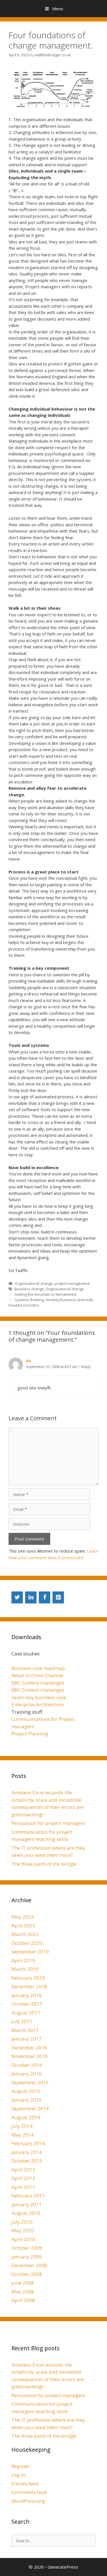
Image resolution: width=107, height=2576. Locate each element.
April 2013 (23, 2170)
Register (21, 2466)
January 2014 (27, 2152)
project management (72, 1283)
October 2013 (27, 2161)
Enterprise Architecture (38, 1704)
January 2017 (27, 2039)
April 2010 (23, 2239)
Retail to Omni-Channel (38, 1675)
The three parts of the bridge (44, 1864)
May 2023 (23, 1917)
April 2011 (23, 2187)
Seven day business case (39, 1697)
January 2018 (27, 1995)
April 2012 (23, 2178)
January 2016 (27, 2074)
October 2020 (27, 1943)
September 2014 (30, 2108)
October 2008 (27, 2274)
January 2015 (27, 2100)
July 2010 (22, 2222)
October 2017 (27, 2004)
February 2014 (28, 2143)
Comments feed (29, 2492)
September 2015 (30, 2082)
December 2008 (29, 2265)
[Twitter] (17, 1597)
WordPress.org (28, 2501)
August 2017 (26, 2013)
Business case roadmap (38, 1668)
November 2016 (30, 2056)
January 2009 (27, 2257)
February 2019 (28, 1978)
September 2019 (30, 1952)
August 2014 (26, 2117)
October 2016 (27, 2065)
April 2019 (23, 1960)
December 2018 (29, 1986)
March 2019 (25, 1969)
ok (28, 1361)
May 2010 (23, 2230)
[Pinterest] (58, 1597)
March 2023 (25, 1934)
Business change (29, 1289)
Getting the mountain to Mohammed (45, 1294)
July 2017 (22, 2021)
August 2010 (26, 2213)
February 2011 (28, 2196)
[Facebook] (45, 1597)
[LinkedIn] (31, 1597)
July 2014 (22, 2126)
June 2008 (23, 2283)
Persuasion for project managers (48, 1823)
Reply (86, 1367)
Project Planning (30, 1734)
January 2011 (27, 2204)
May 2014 (23, 2135)
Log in (18, 2475)
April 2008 (23, 2300)
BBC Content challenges (38, 1683)
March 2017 (25, 2030)
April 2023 (23, 1926)
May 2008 (23, 2292)
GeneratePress (63, 2567)
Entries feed (25, 2484)
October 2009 (27, 2248)
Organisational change (34, 1283)
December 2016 (29, 2048)
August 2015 (26, 2091)
